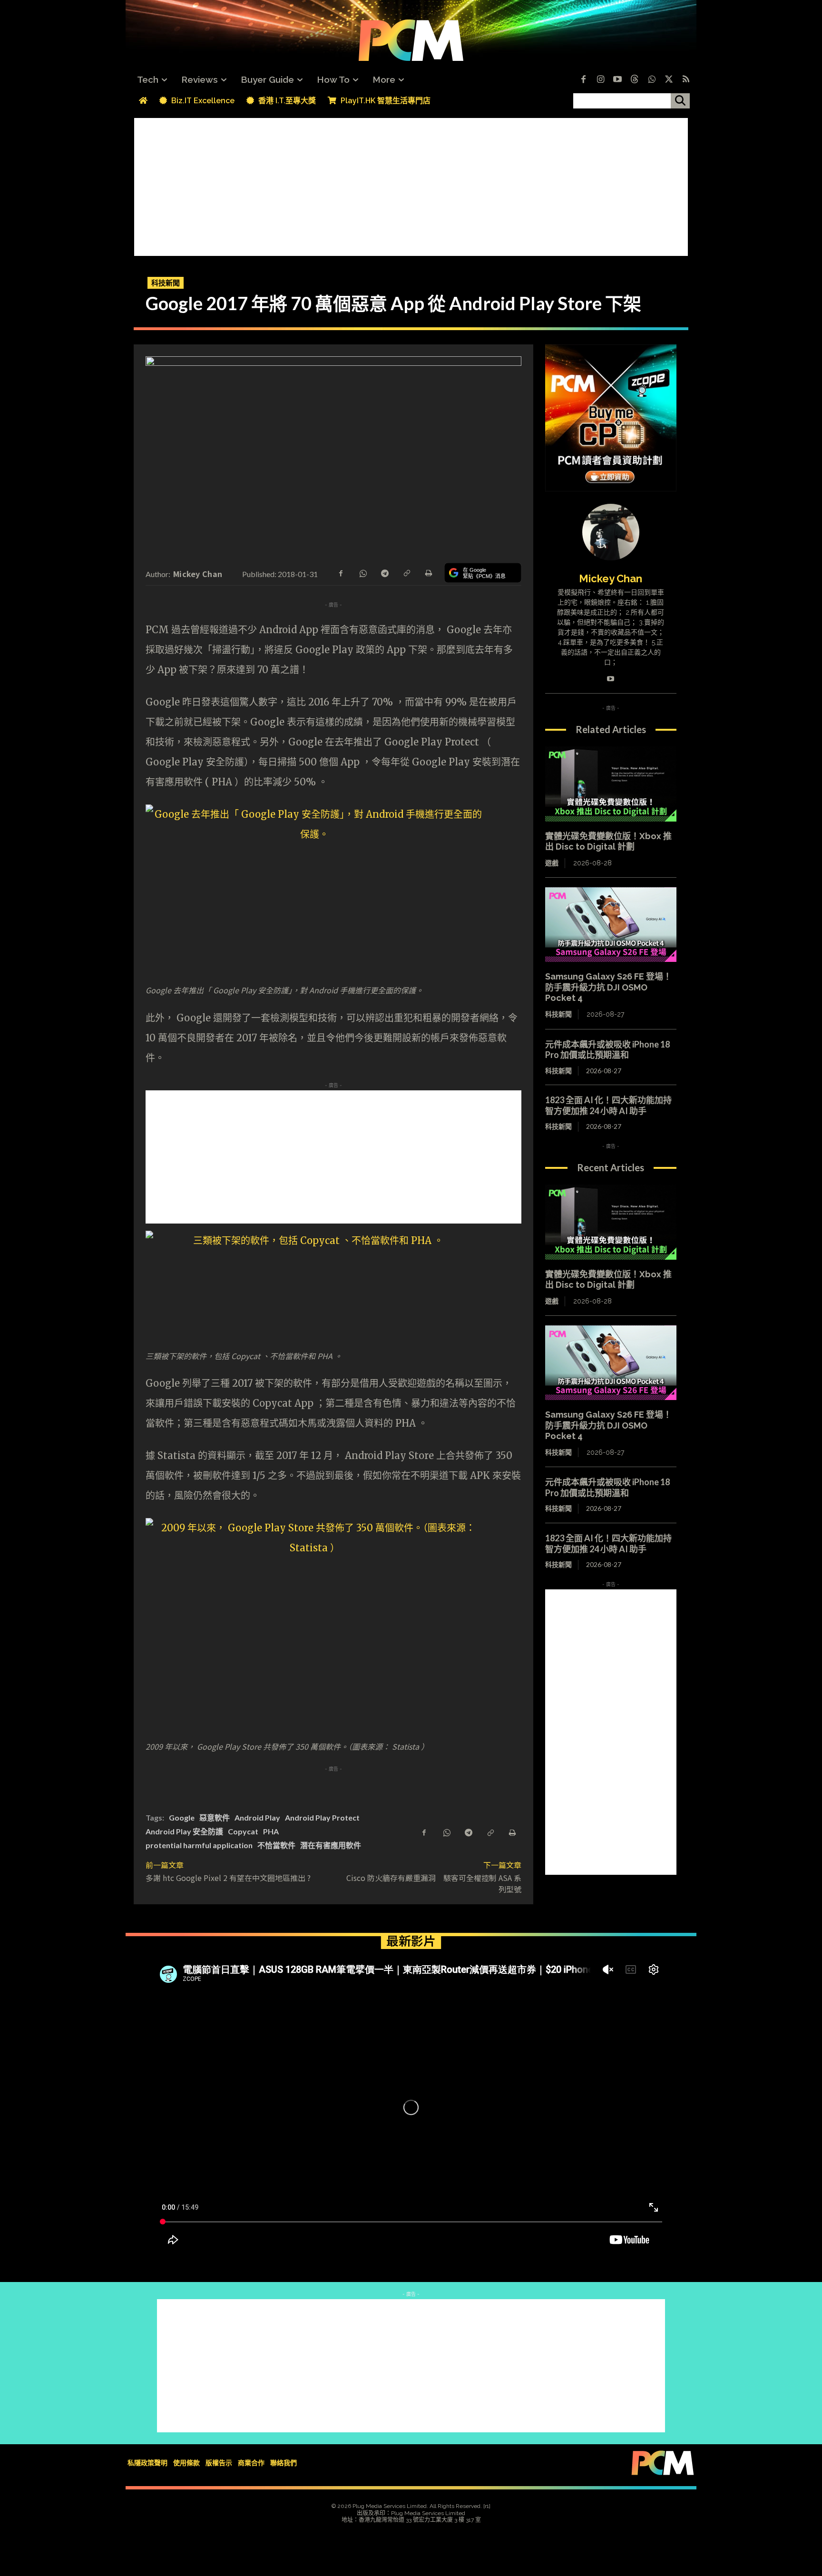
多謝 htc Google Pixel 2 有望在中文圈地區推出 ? (228, 1878)
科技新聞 (166, 283)
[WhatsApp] (362, 572)
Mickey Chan (198, 574)
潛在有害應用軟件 (331, 1845)
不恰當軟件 (276, 1845)
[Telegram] (384, 572)
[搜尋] (680, 101)
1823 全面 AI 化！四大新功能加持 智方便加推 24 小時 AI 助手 (613, 1105)
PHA (271, 1831)
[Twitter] (669, 80)
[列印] (428, 572)
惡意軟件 (215, 1817)
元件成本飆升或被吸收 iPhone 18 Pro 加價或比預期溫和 (607, 1050)
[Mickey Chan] (611, 532)
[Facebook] (583, 80)
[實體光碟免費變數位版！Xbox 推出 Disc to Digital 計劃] (611, 784)
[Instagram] (600, 80)
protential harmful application (199, 1845)
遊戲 (552, 863)
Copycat (243, 1831)
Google (182, 1817)
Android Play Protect (322, 1817)
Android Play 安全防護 (184, 1831)
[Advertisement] (411, 185)
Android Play (257, 1817)
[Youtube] (617, 80)
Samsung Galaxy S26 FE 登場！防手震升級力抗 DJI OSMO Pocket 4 (608, 987)
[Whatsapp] (652, 80)
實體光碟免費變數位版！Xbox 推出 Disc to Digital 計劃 (608, 842)
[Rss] (686, 80)
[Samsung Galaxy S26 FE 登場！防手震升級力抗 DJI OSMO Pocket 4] (611, 925)
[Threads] (635, 80)
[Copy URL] (406, 572)
